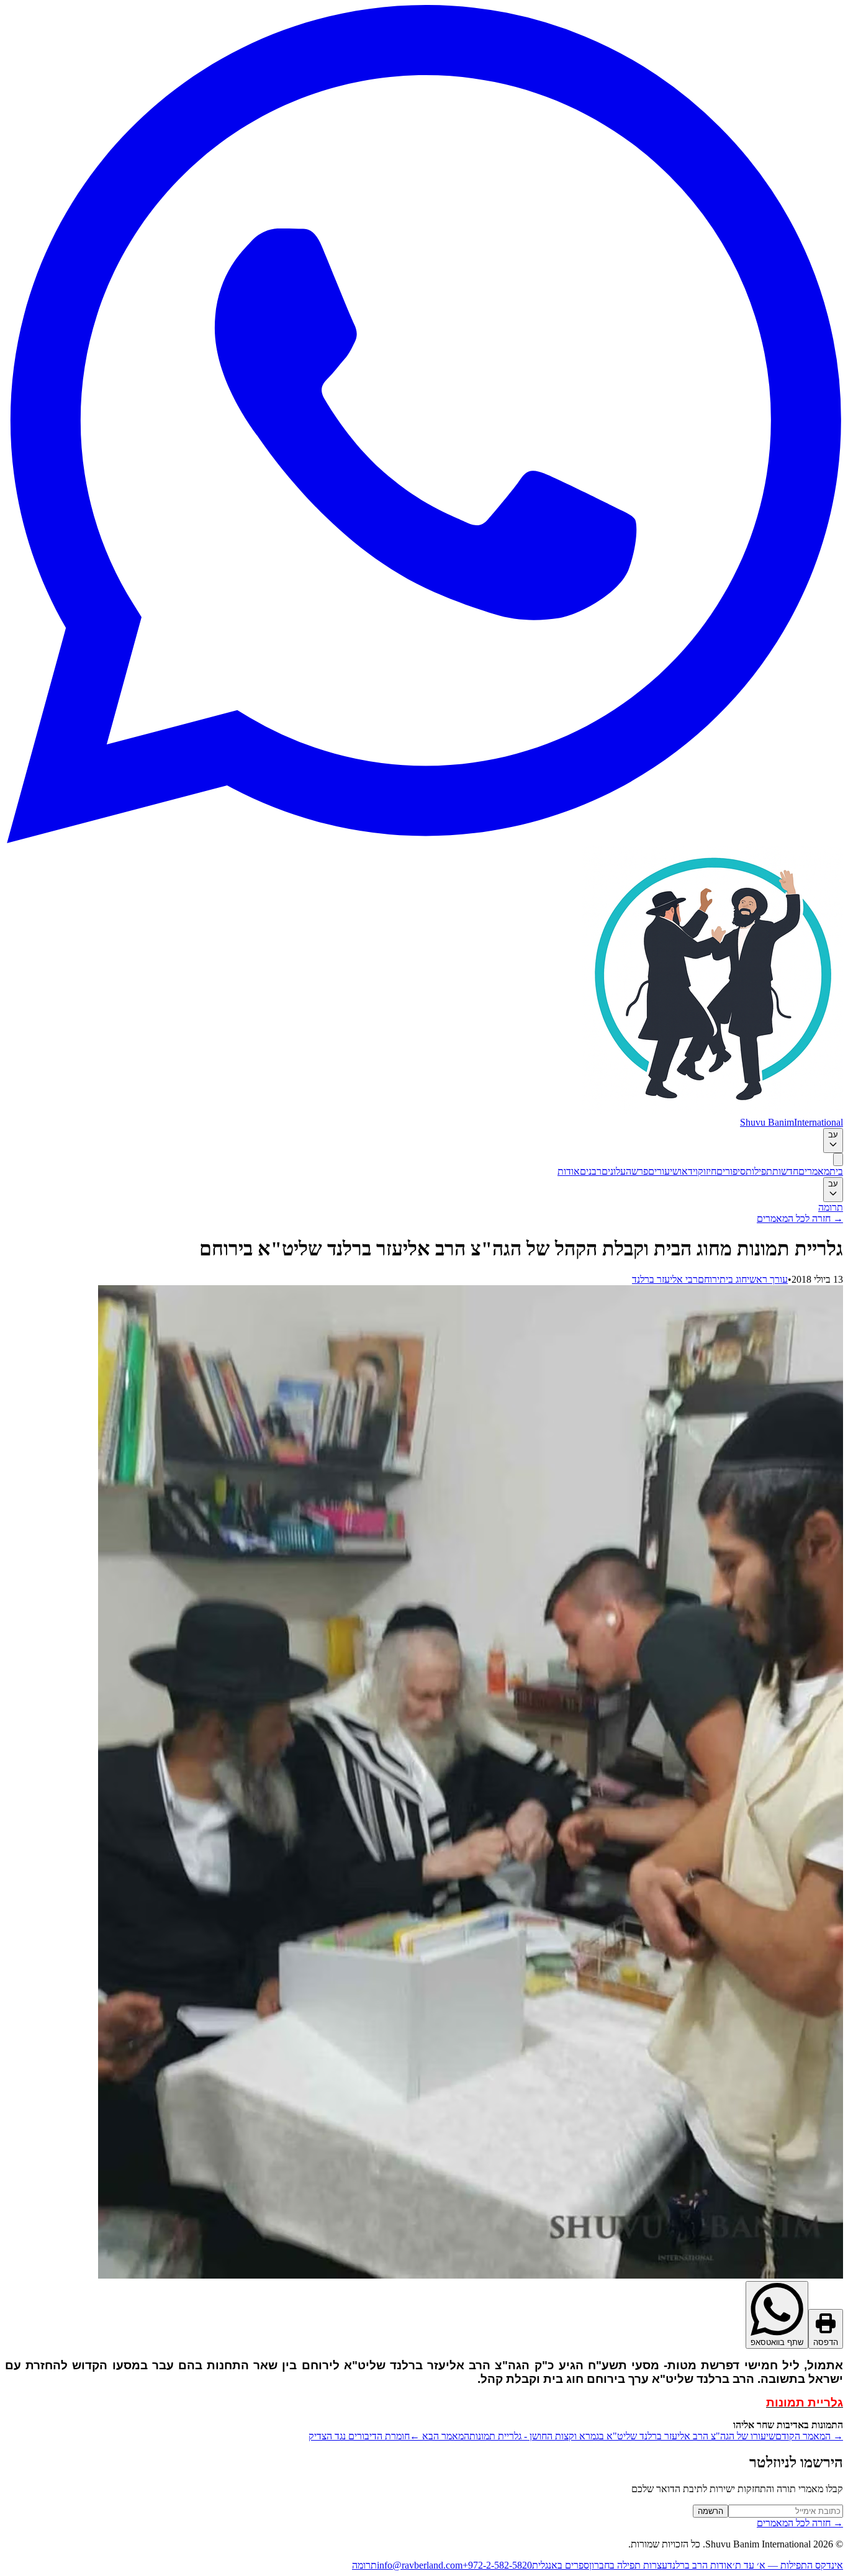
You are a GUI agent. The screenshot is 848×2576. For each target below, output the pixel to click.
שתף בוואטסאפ (777, 2342)
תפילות (759, 1171)
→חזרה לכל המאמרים (800, 1218)
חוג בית (733, 1279)
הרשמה (710, 2511)
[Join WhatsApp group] (424, 840)
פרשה (637, 1171)
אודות (569, 1171)
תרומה (831, 1207)
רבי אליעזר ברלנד (665, 1279)
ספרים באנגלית (561, 2565)
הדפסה (826, 2342)
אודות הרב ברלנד (700, 2565)
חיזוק (707, 1171)
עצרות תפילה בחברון (628, 2565)
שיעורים (664, 1171)
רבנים (591, 1171)
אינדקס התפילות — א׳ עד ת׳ (788, 2565)
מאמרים (814, 1171)
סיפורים (731, 1171)
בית (836, 1171)
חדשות (785, 1171)
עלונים (614, 1171)
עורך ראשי (767, 1279)
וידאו (688, 1171)
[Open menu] (838, 1159)
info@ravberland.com (420, 2565)
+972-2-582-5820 (497, 2565)
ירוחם (709, 1279)
